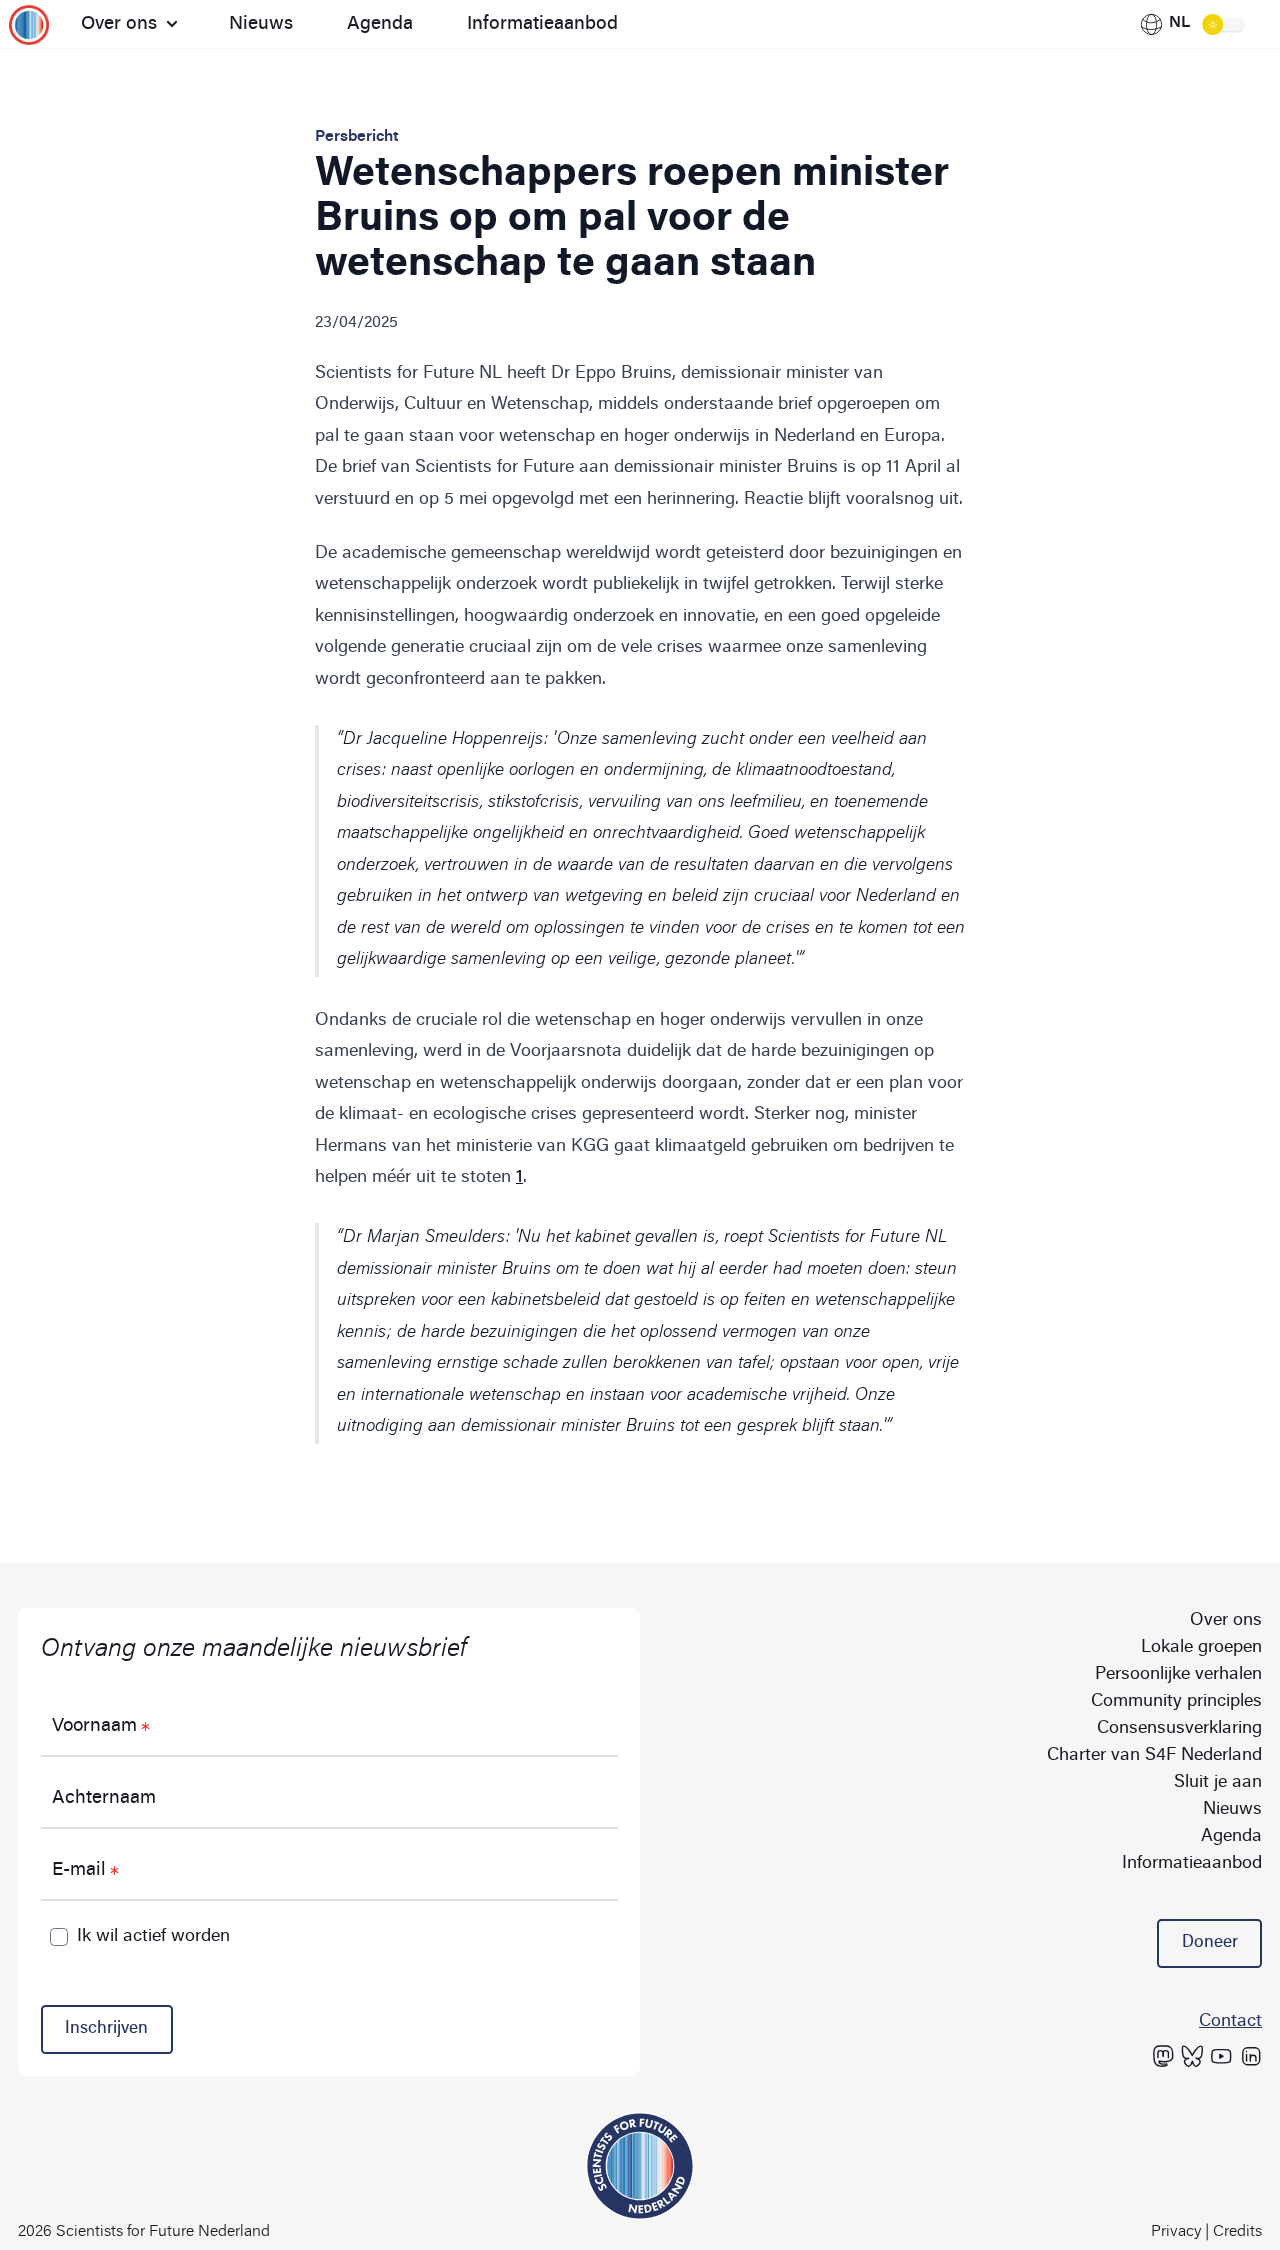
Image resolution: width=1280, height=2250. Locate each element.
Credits (1237, 2232)
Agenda (380, 24)
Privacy (1176, 2232)
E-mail (79, 1870)
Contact (1230, 2022)
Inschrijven (106, 2029)
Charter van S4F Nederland (1154, 1756)
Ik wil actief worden (153, 1937)
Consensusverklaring (1179, 1729)
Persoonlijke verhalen (1178, 1675)
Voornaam (94, 1726)
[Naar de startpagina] (36, 25)
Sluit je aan (1218, 1783)
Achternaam (104, 1798)
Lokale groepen (1201, 1648)
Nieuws (261, 24)
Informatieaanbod (542, 24)
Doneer (1210, 1943)
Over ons (119, 24)
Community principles (1176, 1702)
